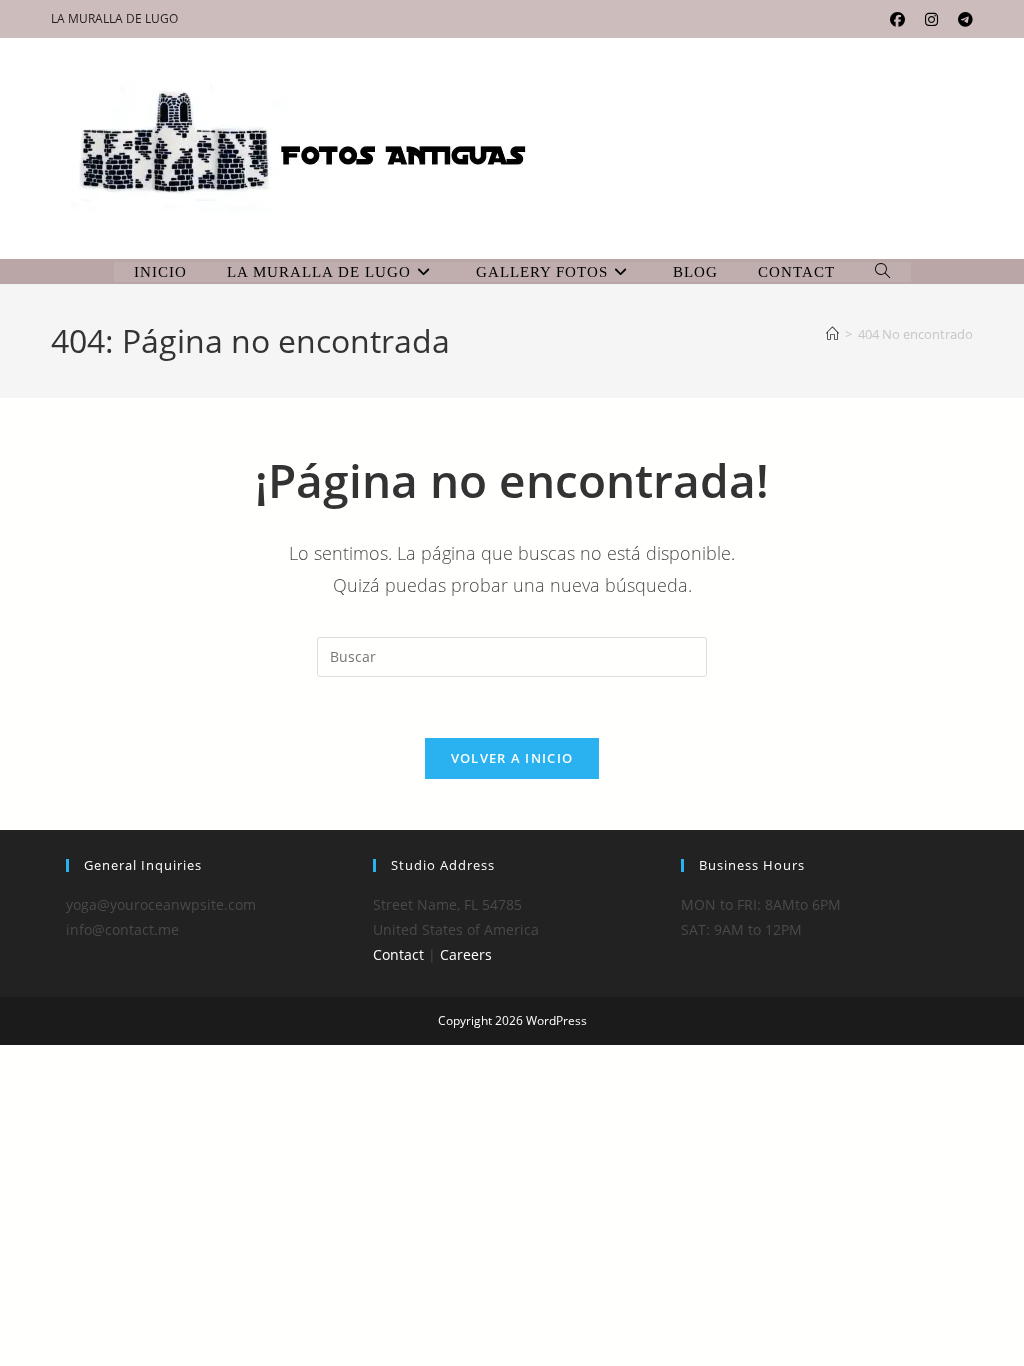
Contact (398, 954)
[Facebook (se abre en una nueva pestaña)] (897, 19)
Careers (466, 954)
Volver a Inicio (512, 758)
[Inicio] (832, 334)
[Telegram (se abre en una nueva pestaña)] (960, 19)
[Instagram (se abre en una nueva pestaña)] (931, 19)
